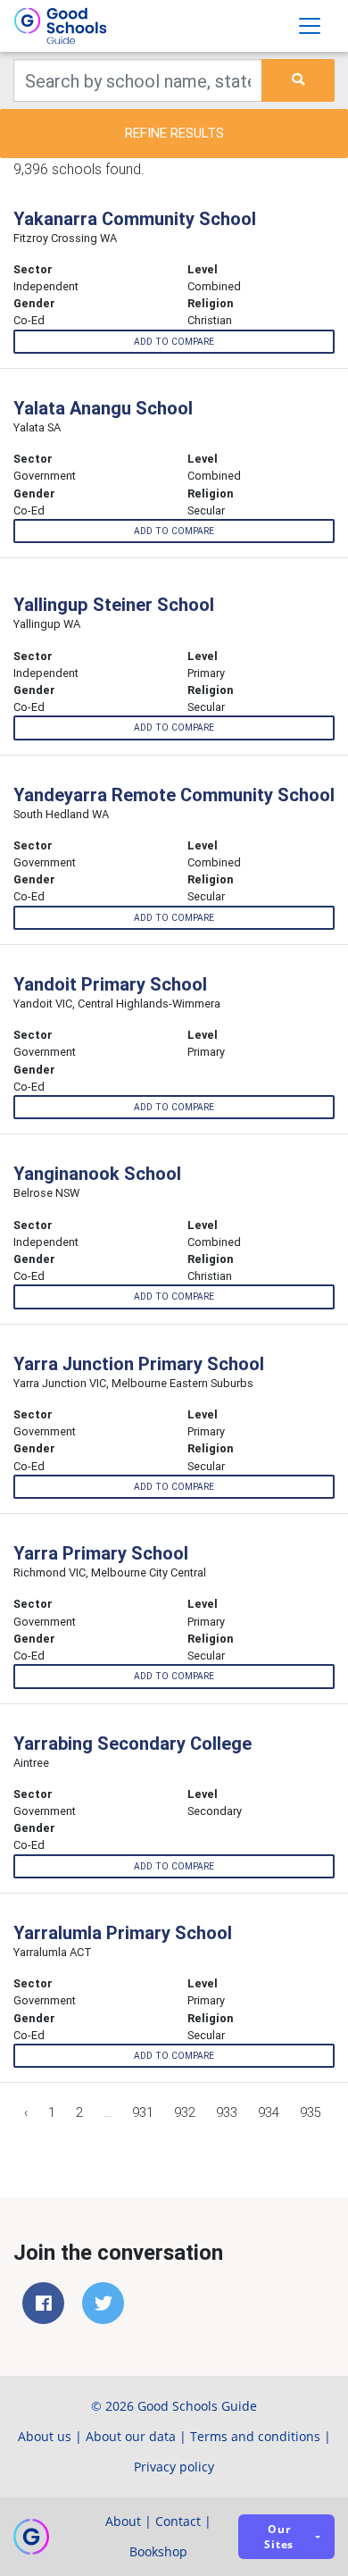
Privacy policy (174, 2467)
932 (185, 2112)
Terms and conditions (255, 2436)
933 (227, 2112)
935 (311, 2112)
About (123, 2521)
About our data (131, 2436)
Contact (178, 2521)
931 (143, 2112)
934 (269, 2112)
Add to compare (174, 342)
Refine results (174, 133)
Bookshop (158, 2551)
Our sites (279, 2537)
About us (45, 2436)
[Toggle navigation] (310, 26)
